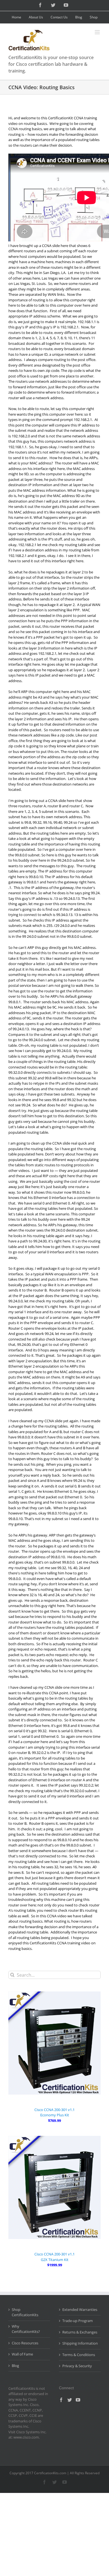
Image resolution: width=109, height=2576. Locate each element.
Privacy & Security (77, 2366)
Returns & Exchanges (80, 2332)
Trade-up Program (78, 2321)
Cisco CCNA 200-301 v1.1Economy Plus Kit (54, 2112)
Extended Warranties (80, 2310)
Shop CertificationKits (25, 2312)
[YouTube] (78, 2400)
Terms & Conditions (79, 2355)
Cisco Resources (25, 2343)
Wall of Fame (22, 2354)
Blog (15, 2366)
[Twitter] (70, 2400)
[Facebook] (61, 2400)
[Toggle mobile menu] (98, 32)
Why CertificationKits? (26, 2329)
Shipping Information (80, 2343)
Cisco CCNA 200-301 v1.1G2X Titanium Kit (54, 2257)
